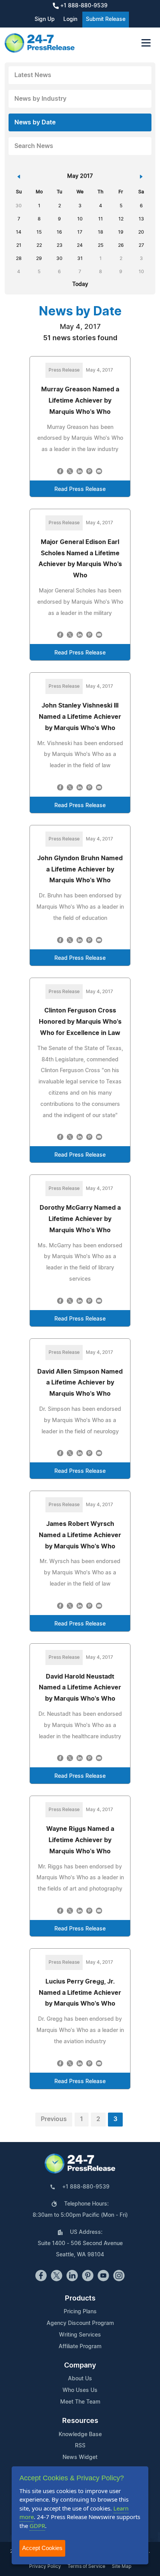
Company (80, 2366)
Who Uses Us (80, 2390)
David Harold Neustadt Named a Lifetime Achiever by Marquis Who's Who (80, 1688)
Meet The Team (80, 2402)
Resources (80, 2421)
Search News (34, 146)
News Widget (80, 2457)
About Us (80, 2379)
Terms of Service (86, 2566)
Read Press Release (80, 489)
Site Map (122, 2566)
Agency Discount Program (80, 2323)
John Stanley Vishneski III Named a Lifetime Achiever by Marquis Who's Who (80, 717)
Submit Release (106, 19)
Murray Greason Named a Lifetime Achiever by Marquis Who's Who (80, 401)
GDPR (37, 2526)
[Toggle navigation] (146, 43)
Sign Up (45, 19)
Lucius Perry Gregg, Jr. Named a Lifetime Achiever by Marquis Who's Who (80, 1993)
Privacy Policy (45, 2566)
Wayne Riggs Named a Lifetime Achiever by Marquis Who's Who (80, 1840)
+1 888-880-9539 (83, 6)
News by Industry (40, 99)
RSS (80, 2446)
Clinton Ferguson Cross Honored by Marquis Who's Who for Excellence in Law (80, 1022)
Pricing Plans (80, 2312)
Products (80, 2299)
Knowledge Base (80, 2435)
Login (70, 19)
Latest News (33, 75)
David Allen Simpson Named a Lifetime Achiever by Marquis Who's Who (80, 1383)
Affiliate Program (80, 2347)
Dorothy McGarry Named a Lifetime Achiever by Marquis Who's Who (80, 1219)
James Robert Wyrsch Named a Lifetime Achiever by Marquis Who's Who (80, 1535)
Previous (54, 2119)
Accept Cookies (42, 2548)
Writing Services (80, 2335)
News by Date (35, 122)
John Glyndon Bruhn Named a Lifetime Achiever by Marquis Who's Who (80, 870)
